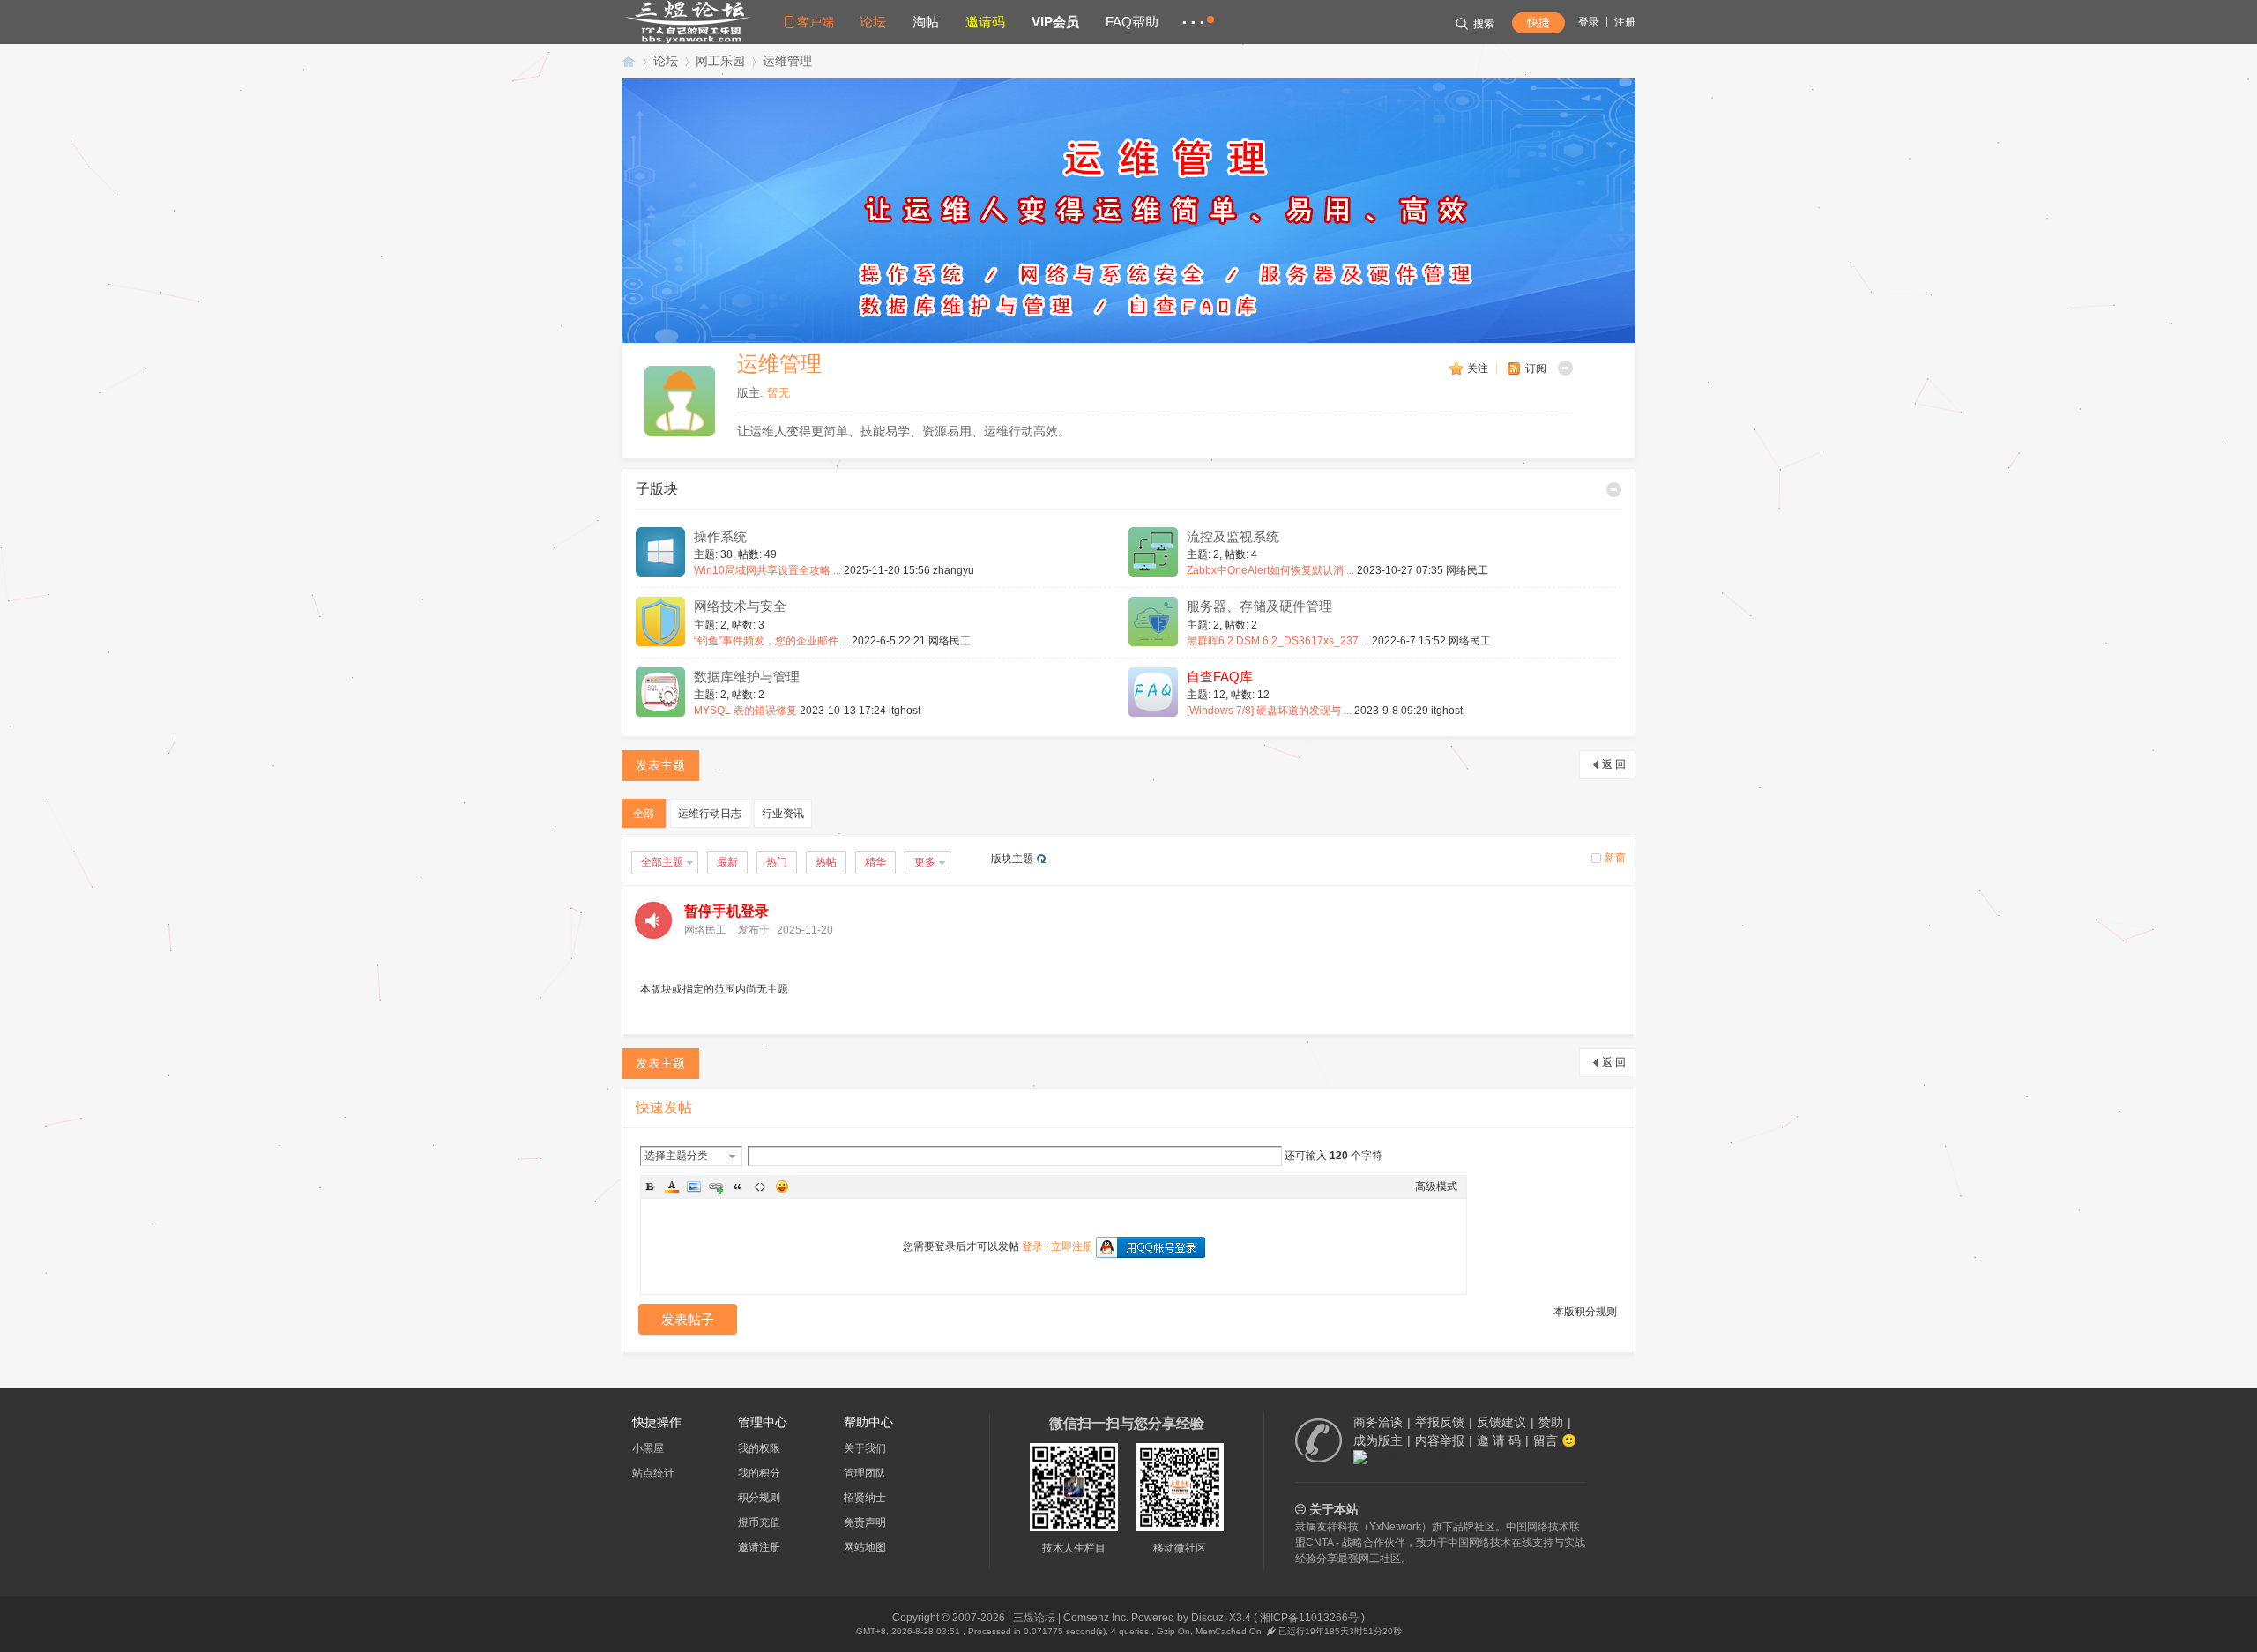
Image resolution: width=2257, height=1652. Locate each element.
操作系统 (720, 537)
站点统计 (653, 1473)
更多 (925, 862)
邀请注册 (759, 1547)
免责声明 (865, 1522)
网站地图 (865, 1547)
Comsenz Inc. (1096, 1618)
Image (694, 1187)
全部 (644, 814)
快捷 (1538, 22)
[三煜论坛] (688, 41)
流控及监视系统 (1233, 537)
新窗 (1615, 858)
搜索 (1484, 24)
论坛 (873, 22)
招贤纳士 (865, 1498)
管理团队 (865, 1473)
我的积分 (759, 1473)
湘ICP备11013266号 (1309, 1618)
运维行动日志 (710, 814)
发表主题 (660, 765)
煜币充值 (759, 1522)
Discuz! (1209, 1618)
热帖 (826, 862)
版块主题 (1012, 859)
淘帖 (926, 22)
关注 (1478, 368)
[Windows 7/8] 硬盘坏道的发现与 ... (1269, 711)
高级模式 (1436, 1187)
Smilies (782, 1187)
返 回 (1614, 764)
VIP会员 (1055, 22)
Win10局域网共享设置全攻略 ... (767, 570)
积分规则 (759, 1498)
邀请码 (985, 22)
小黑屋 (648, 1448)
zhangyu (953, 570)
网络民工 (1467, 570)
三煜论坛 (629, 61)
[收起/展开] (1565, 368)
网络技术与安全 (740, 606)
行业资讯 (783, 814)
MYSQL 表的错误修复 (745, 711)
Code (760, 1187)
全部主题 (662, 862)
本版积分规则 (1585, 1312)
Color (672, 1187)
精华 (875, 862)
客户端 (816, 22)
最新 (727, 862)
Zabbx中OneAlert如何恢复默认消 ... (1270, 570)
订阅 (1536, 368)
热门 (777, 862)
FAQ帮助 (1132, 22)
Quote (738, 1187)
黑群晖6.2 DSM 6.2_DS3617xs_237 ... (1278, 641)
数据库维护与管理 (747, 677)
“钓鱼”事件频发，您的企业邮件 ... (771, 641)
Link (716, 1187)
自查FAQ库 (1220, 677)
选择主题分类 (676, 1156)
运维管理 (787, 61)
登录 (1589, 22)
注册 (1625, 22)
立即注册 (1072, 1246)
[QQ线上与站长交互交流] (1426, 1459)
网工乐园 (720, 61)
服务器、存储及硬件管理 (1259, 606)
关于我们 (865, 1448)
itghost (905, 711)
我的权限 (759, 1448)
